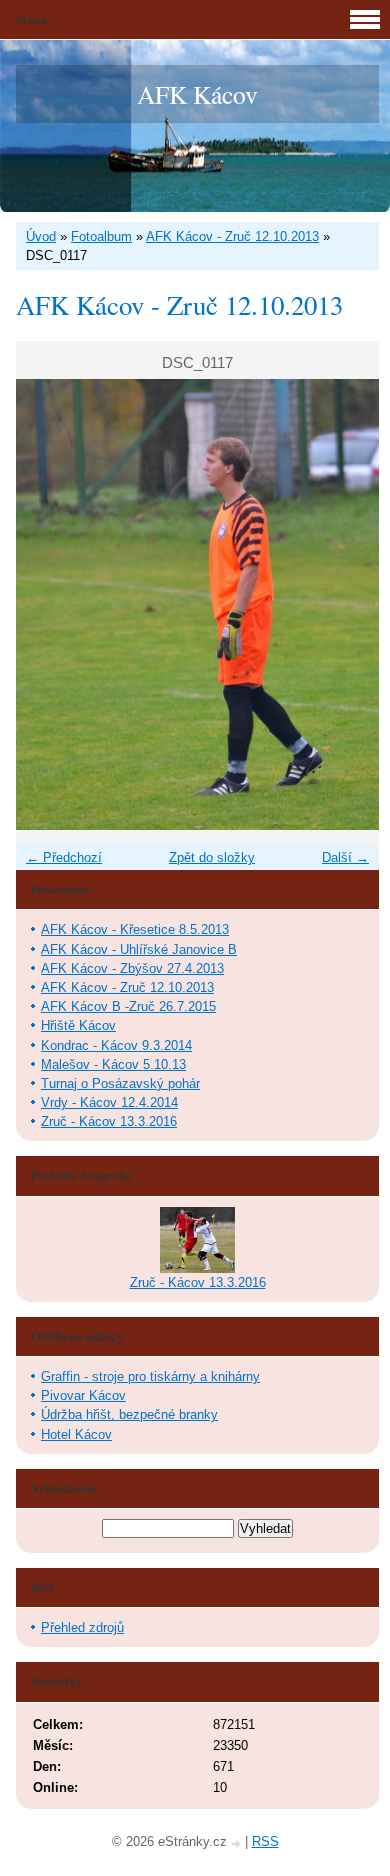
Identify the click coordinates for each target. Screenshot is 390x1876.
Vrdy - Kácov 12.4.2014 (109, 1102)
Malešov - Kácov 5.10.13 (113, 1064)
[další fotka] (346, 604)
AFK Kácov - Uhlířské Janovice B (139, 949)
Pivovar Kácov (83, 1395)
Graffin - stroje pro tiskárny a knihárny (150, 1376)
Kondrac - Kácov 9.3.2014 (116, 1045)
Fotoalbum (101, 236)
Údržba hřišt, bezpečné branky (129, 1414)
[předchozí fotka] (48, 604)
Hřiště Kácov (78, 1025)
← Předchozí (64, 857)
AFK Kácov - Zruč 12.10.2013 (232, 236)
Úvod (41, 236)
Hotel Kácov (76, 1434)
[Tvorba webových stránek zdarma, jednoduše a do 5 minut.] (238, 1843)
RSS (265, 1841)
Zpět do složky (212, 857)
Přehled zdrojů (82, 1627)
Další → (345, 857)
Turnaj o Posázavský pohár (120, 1083)
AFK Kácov (197, 94)
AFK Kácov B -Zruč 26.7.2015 (128, 1006)
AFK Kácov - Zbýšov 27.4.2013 (132, 968)
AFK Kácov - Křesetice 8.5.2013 (135, 929)
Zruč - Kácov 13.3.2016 (109, 1121)
